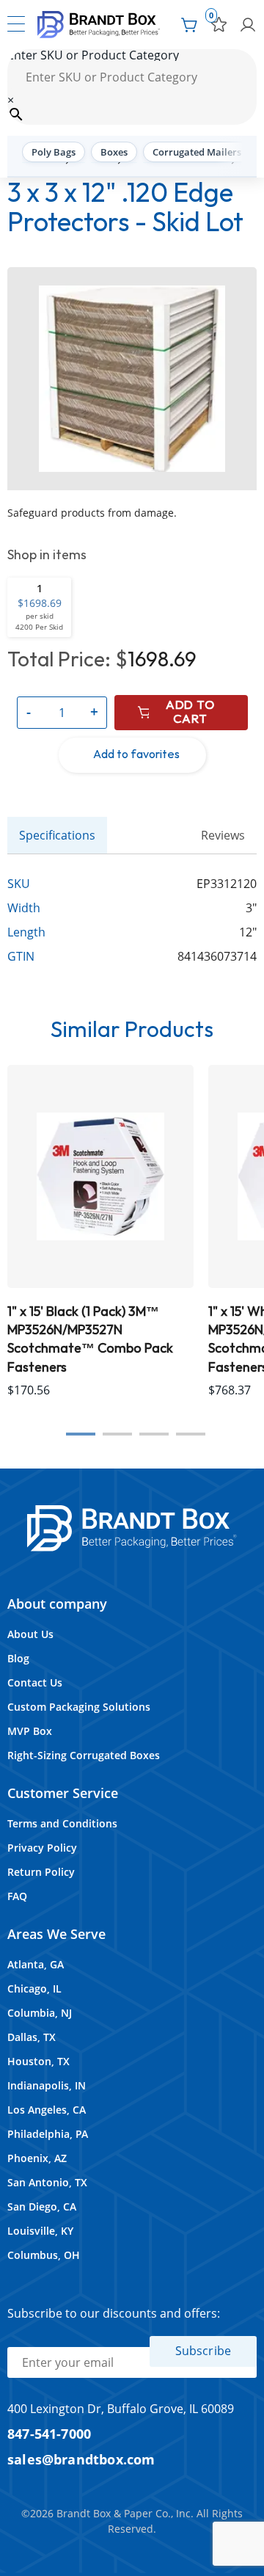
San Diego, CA (42, 2206)
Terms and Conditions (62, 1823)
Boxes (114, 152)
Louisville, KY (40, 2231)
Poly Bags (54, 152)
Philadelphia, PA (48, 2134)
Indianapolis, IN (47, 2085)
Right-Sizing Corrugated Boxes (84, 1755)
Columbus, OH (44, 2255)
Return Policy (41, 1872)
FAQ (17, 1896)
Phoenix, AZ (37, 2158)
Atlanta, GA (36, 1964)
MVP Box (30, 1731)
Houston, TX (38, 2061)
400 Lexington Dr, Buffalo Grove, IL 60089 (121, 2409)
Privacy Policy (42, 1848)
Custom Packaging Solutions (79, 1707)
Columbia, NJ (40, 2013)
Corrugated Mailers (197, 152)
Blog (18, 1658)
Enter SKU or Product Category (93, 55)
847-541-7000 (49, 2433)
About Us (30, 1634)
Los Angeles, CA (47, 2110)
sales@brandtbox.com (81, 2459)
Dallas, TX (32, 2037)
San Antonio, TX (47, 2182)
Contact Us (35, 1682)
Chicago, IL (34, 1989)
